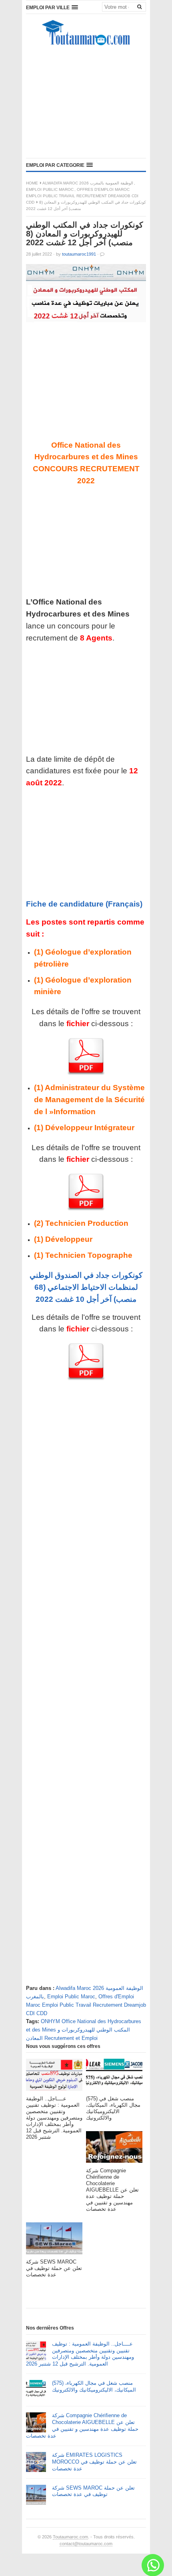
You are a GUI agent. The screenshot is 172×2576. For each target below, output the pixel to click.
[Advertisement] (86, 104)
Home (32, 183)
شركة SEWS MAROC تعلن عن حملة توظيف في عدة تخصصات (93, 2491)
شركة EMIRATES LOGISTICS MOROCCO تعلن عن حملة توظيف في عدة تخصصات (94, 2462)
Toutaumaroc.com (70, 2537)
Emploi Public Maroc (50, 189)
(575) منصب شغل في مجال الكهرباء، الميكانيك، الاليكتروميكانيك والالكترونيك (94, 2386)
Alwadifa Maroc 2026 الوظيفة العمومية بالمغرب (88, 183)
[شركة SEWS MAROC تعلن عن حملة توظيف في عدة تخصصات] (54, 2241)
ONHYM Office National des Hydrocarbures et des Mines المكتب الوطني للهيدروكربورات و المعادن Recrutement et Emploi (84, 2030)
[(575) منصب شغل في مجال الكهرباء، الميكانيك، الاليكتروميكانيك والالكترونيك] (114, 2077)
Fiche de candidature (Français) (84, 904)
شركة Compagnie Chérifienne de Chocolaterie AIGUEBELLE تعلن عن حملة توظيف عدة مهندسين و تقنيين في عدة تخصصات (82, 2426)
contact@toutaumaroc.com (86, 2544)
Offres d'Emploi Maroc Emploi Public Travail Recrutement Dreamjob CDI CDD (82, 196)
